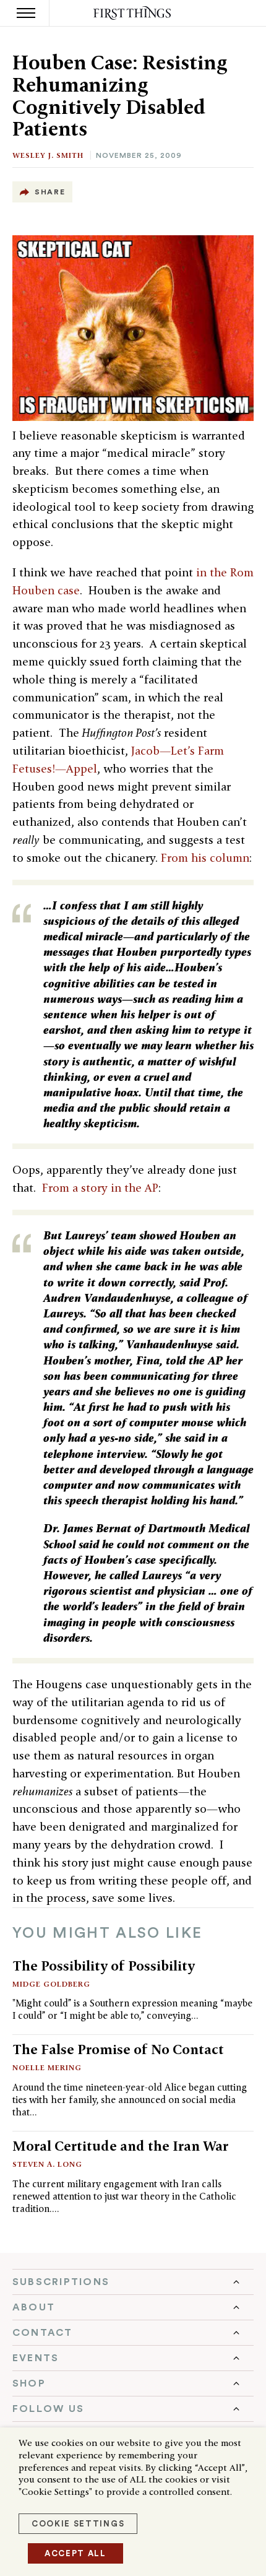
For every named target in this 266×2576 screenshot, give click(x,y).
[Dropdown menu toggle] (133, 2282)
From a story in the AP (100, 1188)
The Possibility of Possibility (104, 1966)
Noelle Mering (47, 2067)
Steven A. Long (47, 2164)
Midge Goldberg (51, 1984)
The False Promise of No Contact (118, 2049)
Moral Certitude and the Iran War (120, 2146)
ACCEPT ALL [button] (75, 2553)
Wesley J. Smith (48, 155)
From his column (205, 858)
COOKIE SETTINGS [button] (78, 2524)
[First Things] (133, 13)
